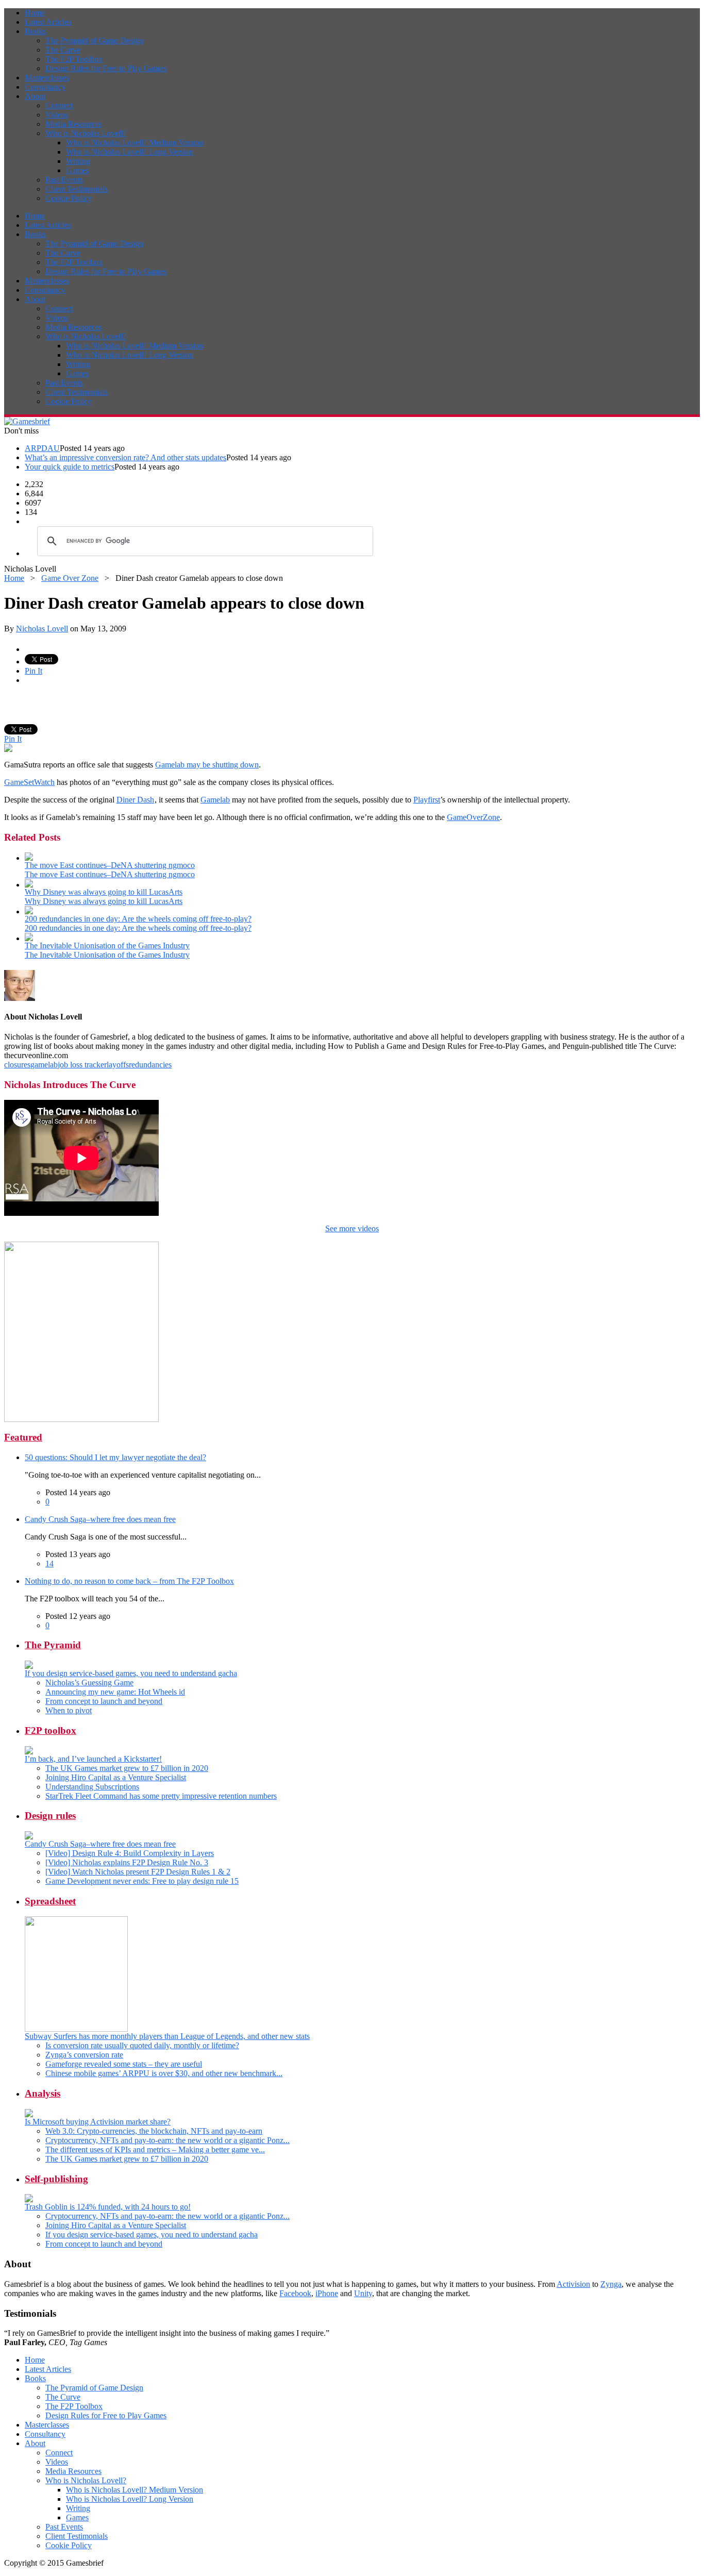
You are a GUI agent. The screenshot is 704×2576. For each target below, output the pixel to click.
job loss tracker (82, 1065)
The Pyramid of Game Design (94, 40)
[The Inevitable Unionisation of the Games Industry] (29, 938)
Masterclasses (47, 78)
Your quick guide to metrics (70, 467)
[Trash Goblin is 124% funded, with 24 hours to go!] (29, 2199)
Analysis (43, 2093)
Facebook (295, 2293)
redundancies (150, 1065)
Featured (23, 1437)
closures (17, 1065)
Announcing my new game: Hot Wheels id (115, 1692)
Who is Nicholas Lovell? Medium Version (135, 143)
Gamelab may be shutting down (207, 765)
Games (77, 170)
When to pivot (69, 1710)
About (35, 96)
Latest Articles (48, 22)
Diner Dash (135, 800)
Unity (363, 2293)
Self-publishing (56, 2179)
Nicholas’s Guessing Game (89, 1683)
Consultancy (45, 87)
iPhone (327, 2293)
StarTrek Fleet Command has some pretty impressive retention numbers (161, 1796)
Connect (59, 105)
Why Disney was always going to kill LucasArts (104, 892)
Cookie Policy (69, 198)
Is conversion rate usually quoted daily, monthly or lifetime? (142, 2045)
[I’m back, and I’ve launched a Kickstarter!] (29, 1752)
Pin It (33, 671)
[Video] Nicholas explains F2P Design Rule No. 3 (127, 1862)
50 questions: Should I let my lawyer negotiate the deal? (115, 1457)
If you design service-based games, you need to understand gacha (131, 1673)
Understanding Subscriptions (92, 1787)
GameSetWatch (29, 782)
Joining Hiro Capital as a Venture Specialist (116, 1777)
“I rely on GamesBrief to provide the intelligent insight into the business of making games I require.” (167, 2338)
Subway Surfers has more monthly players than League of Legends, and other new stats (167, 2036)
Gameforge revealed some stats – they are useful (124, 2064)
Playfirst (427, 800)
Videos (57, 115)
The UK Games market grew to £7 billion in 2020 (127, 1768)
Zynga (611, 2284)
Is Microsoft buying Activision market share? (98, 2122)
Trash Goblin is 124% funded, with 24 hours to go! (108, 2207)
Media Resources (73, 124)
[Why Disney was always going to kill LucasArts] (29, 885)
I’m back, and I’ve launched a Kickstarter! (93, 1759)
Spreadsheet (50, 1901)
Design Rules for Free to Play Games (106, 68)
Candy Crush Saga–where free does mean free (100, 1519)
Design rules (50, 1816)
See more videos (352, 1228)
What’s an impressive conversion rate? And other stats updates (125, 457)
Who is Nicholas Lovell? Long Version (130, 152)
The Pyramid (53, 1645)
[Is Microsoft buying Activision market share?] (29, 2114)
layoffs (118, 1065)
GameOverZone (473, 817)
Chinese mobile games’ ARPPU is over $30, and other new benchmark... (164, 2073)
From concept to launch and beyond (104, 1701)
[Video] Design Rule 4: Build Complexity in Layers (130, 1853)
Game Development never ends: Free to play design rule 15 (142, 1881)
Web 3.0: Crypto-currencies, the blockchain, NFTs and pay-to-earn (154, 2131)
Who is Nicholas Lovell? (86, 133)
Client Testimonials (77, 189)
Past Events (64, 180)
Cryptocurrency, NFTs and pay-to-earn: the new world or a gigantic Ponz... (167, 2140)
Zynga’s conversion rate (84, 2055)
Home (35, 13)
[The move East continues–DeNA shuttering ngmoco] (29, 858)
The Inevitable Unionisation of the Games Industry (107, 946)
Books (35, 31)
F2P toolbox (51, 1730)
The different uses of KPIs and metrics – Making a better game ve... (155, 2150)
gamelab (44, 1065)
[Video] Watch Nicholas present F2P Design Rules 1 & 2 (138, 1872)
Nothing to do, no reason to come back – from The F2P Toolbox (129, 1581)
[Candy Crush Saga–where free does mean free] (29, 1837)
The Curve (63, 50)
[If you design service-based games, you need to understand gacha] (29, 1666)
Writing (78, 161)
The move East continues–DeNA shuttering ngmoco (110, 865)
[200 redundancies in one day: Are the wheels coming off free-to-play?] (29, 911)
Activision (573, 2284)
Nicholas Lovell (42, 629)
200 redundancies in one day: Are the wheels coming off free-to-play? (138, 919)
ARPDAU (42, 448)
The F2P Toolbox (74, 59)
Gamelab (215, 800)
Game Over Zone (70, 578)
